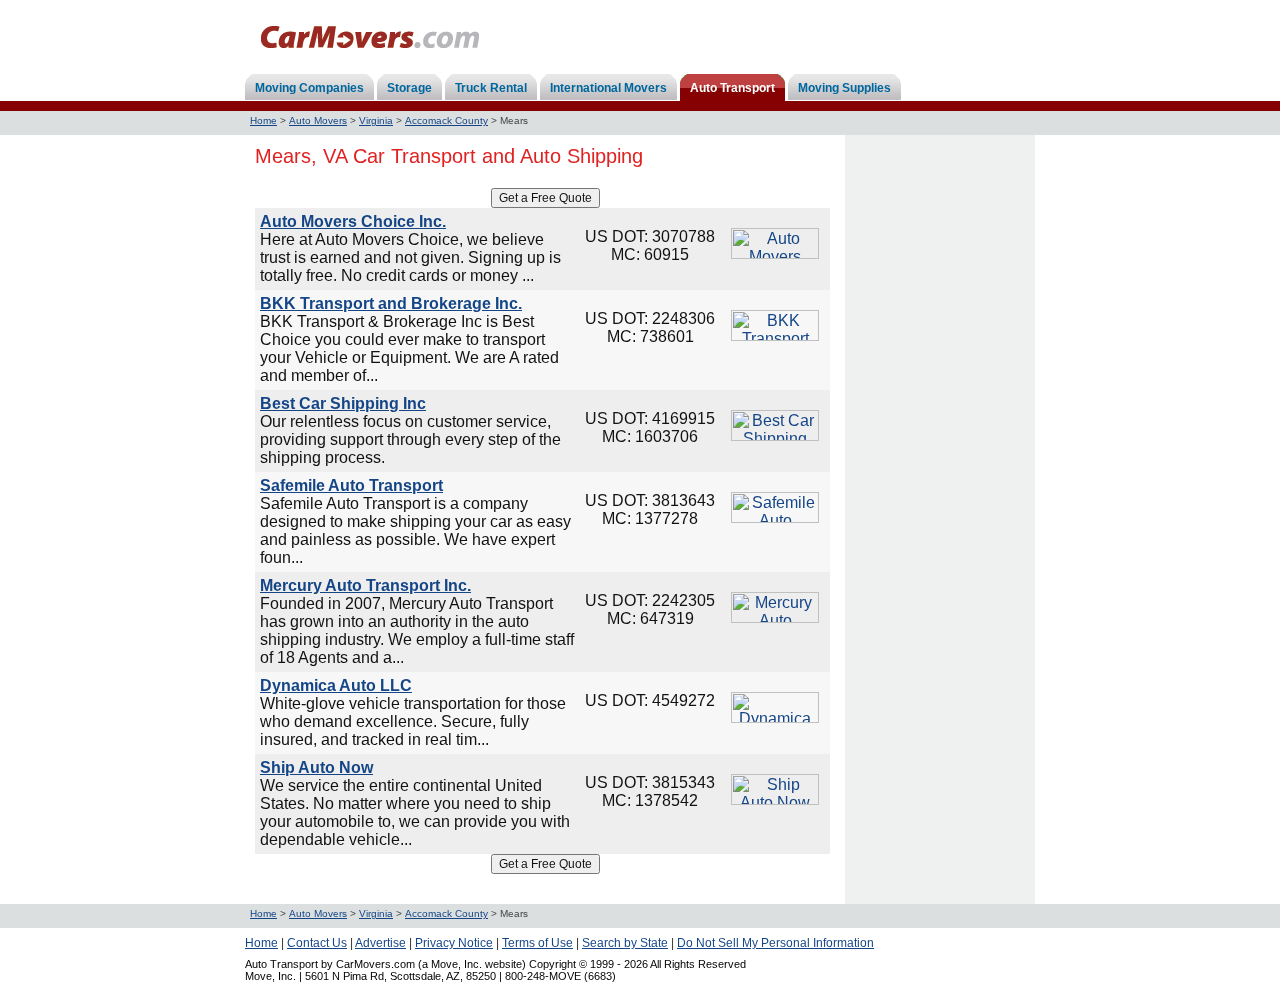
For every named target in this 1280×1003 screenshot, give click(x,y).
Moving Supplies (844, 88)
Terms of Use (537, 943)
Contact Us (317, 943)
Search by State (625, 943)
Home (263, 120)
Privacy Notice (454, 943)
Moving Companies (309, 88)
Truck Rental (491, 88)
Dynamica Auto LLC (336, 685)
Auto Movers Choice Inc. (353, 221)
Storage (409, 88)
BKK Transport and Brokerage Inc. (391, 303)
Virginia (376, 120)
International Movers (608, 88)
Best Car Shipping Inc (343, 403)
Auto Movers (318, 120)
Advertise (380, 943)
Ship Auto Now (316, 767)
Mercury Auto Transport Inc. (365, 585)
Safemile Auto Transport (351, 485)
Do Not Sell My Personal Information (775, 943)
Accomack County (446, 120)
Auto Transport (732, 88)
